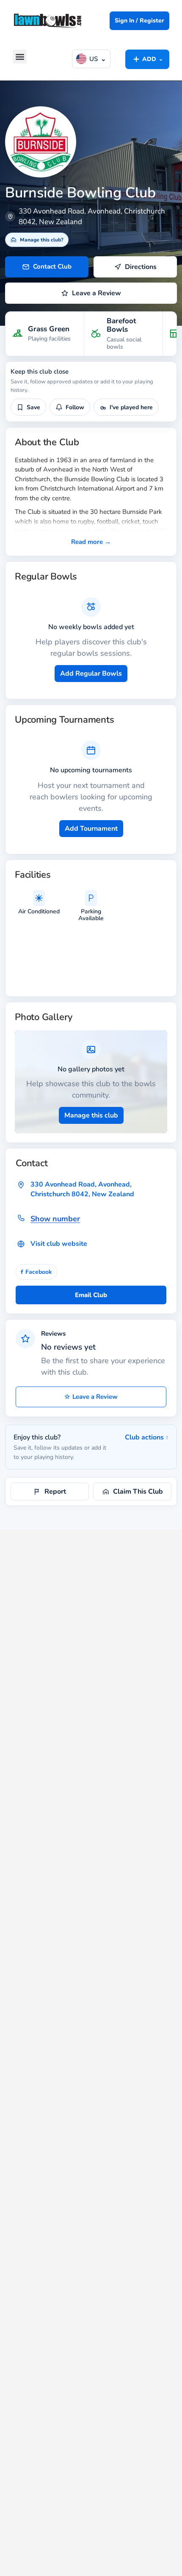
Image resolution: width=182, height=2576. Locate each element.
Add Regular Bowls (91, 674)
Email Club (91, 1295)
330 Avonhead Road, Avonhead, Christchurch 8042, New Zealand (82, 1189)
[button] (20, 57)
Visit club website (59, 1244)
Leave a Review (91, 1397)
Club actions (147, 1437)
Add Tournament (91, 829)
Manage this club (91, 1115)
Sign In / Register (139, 21)
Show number (55, 1219)
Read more (91, 542)
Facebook (36, 1272)
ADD (147, 59)
